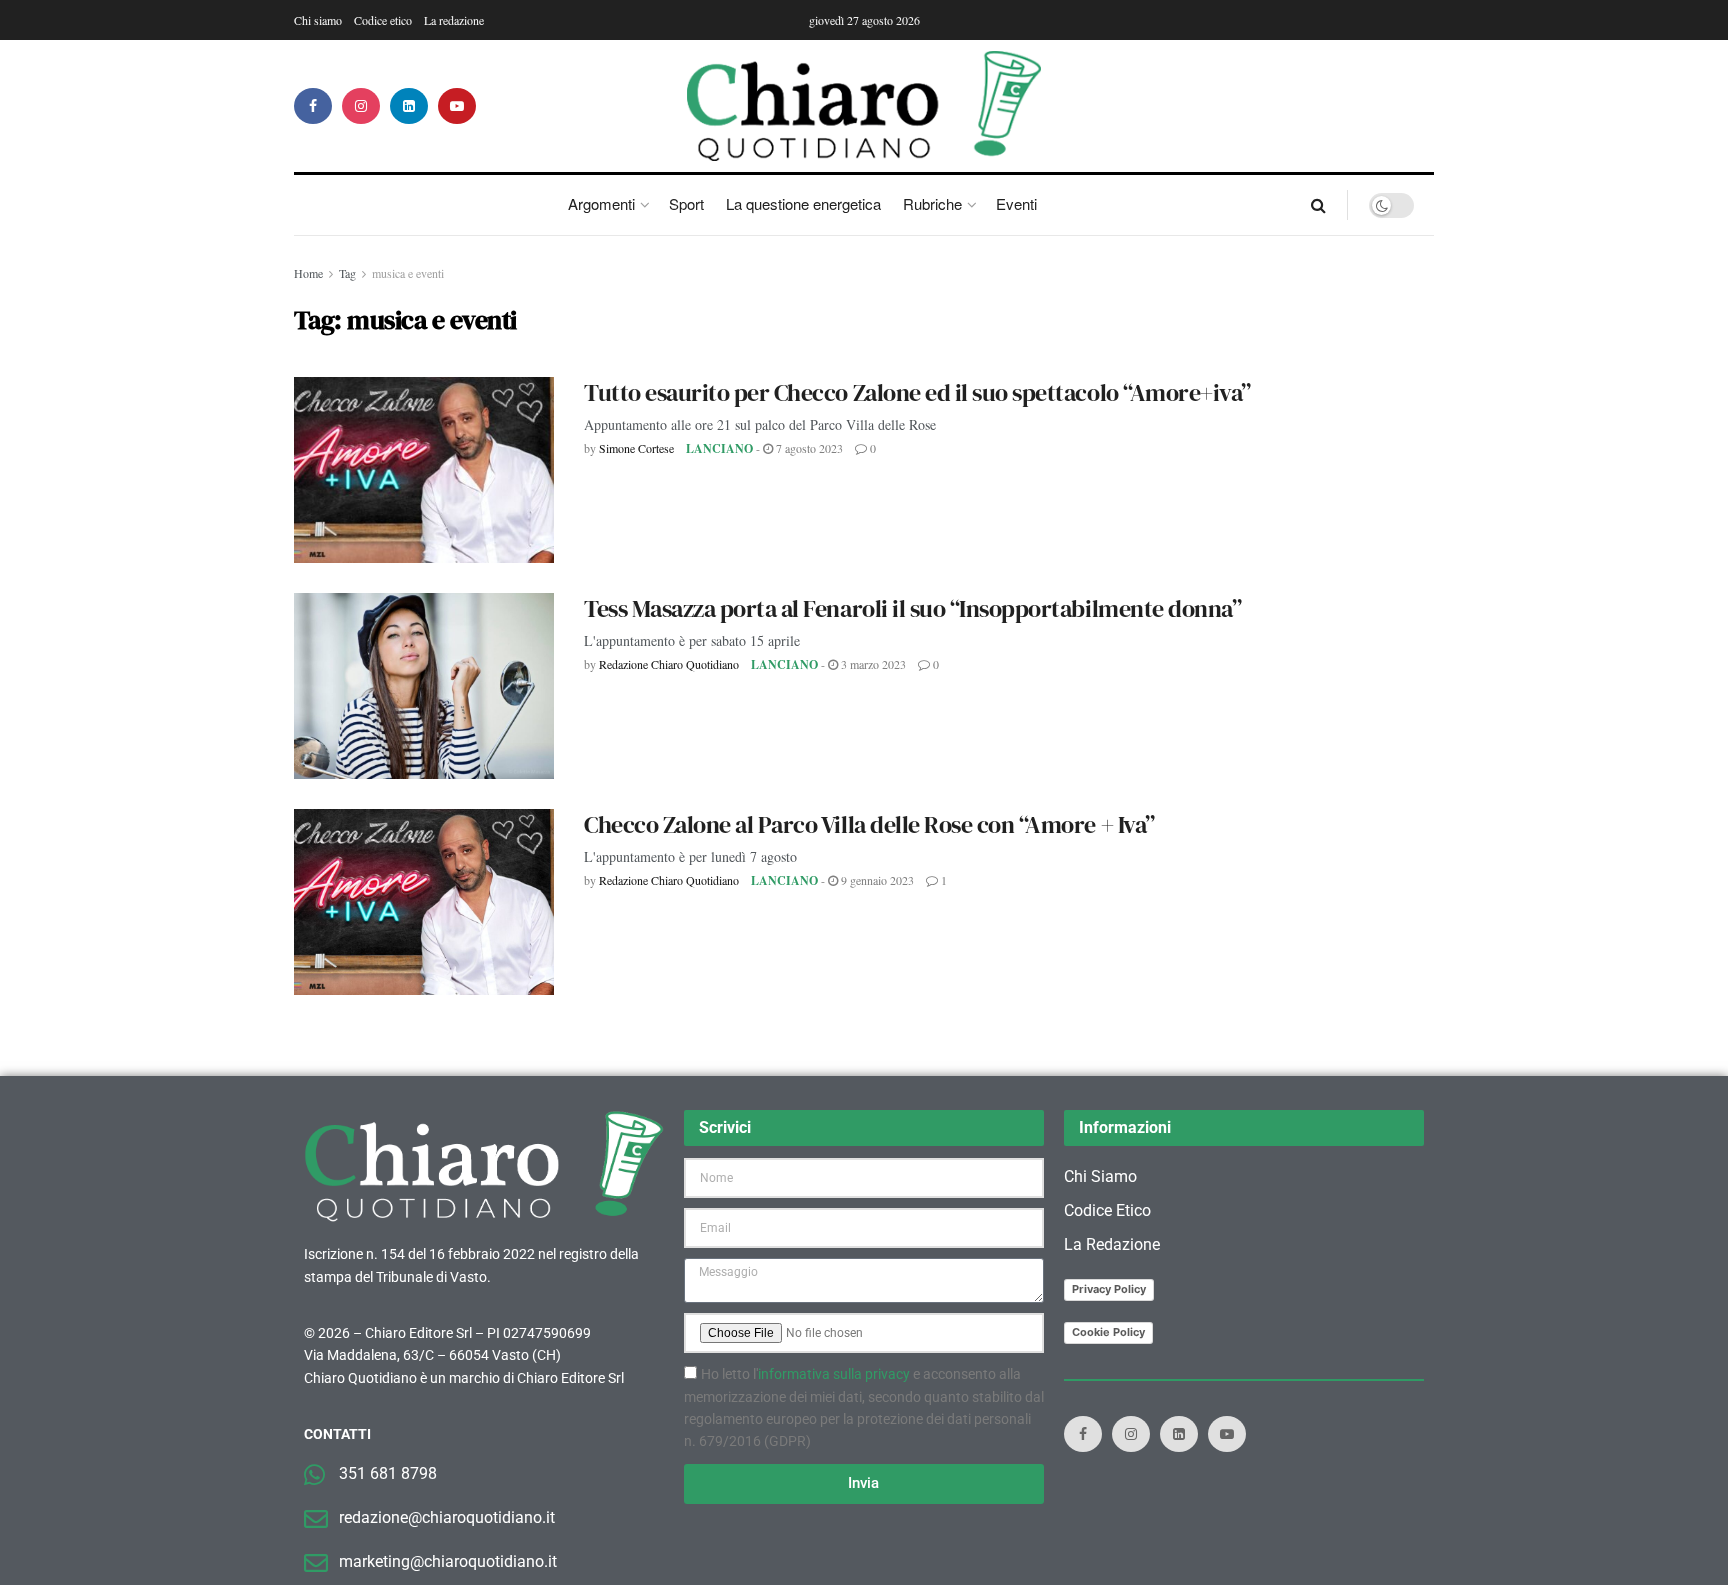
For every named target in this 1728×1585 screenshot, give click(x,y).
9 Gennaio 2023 (876, 880)
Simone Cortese (636, 448)
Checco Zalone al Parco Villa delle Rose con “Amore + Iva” (869, 824)
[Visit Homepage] (864, 106)
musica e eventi (408, 273)
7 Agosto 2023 (808, 448)
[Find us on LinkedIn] (409, 106)
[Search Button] (1318, 205)
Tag (347, 273)
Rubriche (932, 203)
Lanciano (719, 448)
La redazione (454, 20)
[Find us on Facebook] (313, 106)
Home (308, 273)
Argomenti (601, 203)
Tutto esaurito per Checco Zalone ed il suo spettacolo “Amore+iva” (917, 392)
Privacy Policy (1109, 1289)
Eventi (1016, 203)
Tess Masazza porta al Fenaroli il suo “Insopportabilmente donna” (912, 608)
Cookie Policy (1108, 1332)
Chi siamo (318, 20)
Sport (686, 203)
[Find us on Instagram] (361, 106)
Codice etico (383, 20)
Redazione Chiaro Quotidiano (669, 664)
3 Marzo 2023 (872, 664)
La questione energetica (803, 203)
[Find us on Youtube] (457, 106)
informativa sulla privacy (834, 1374)
